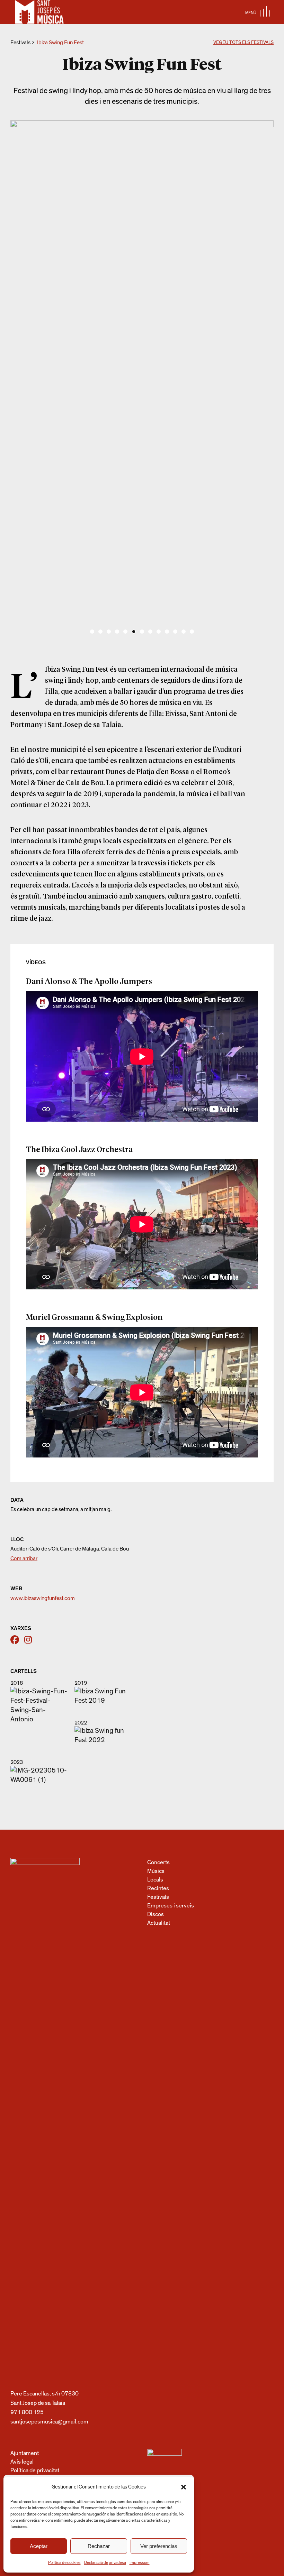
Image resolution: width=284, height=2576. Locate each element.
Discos (156, 1914)
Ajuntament (25, 2453)
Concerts (158, 1862)
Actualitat (159, 1923)
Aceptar (39, 2546)
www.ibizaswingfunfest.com (43, 1598)
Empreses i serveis (171, 1906)
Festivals (20, 43)
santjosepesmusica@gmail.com (49, 2422)
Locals (155, 1880)
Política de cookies (64, 2563)
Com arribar (24, 1558)
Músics (156, 1871)
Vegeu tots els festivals (243, 43)
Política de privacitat (35, 2470)
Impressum (140, 2563)
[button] (184, 2487)
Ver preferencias (159, 2546)
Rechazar (99, 2546)
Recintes (158, 1888)
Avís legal (22, 2462)
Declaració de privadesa (105, 2563)
